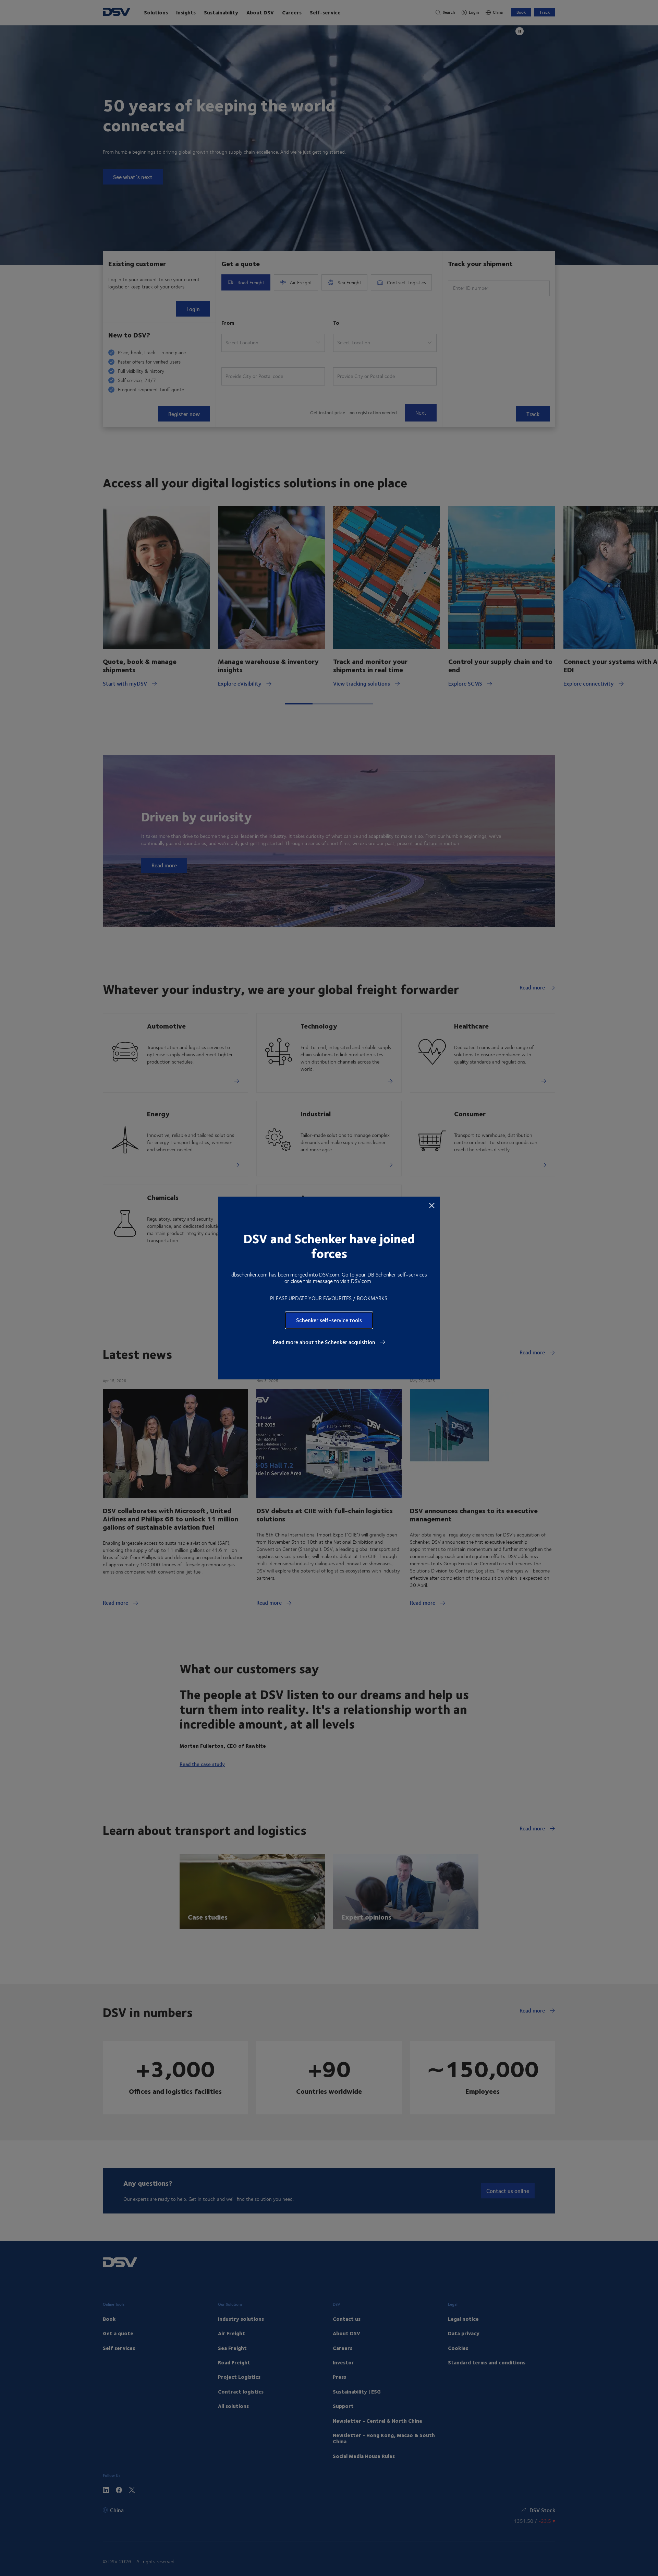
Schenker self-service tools (329, 1320)
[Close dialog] (432, 1205)
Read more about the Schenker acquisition (325, 1342)
